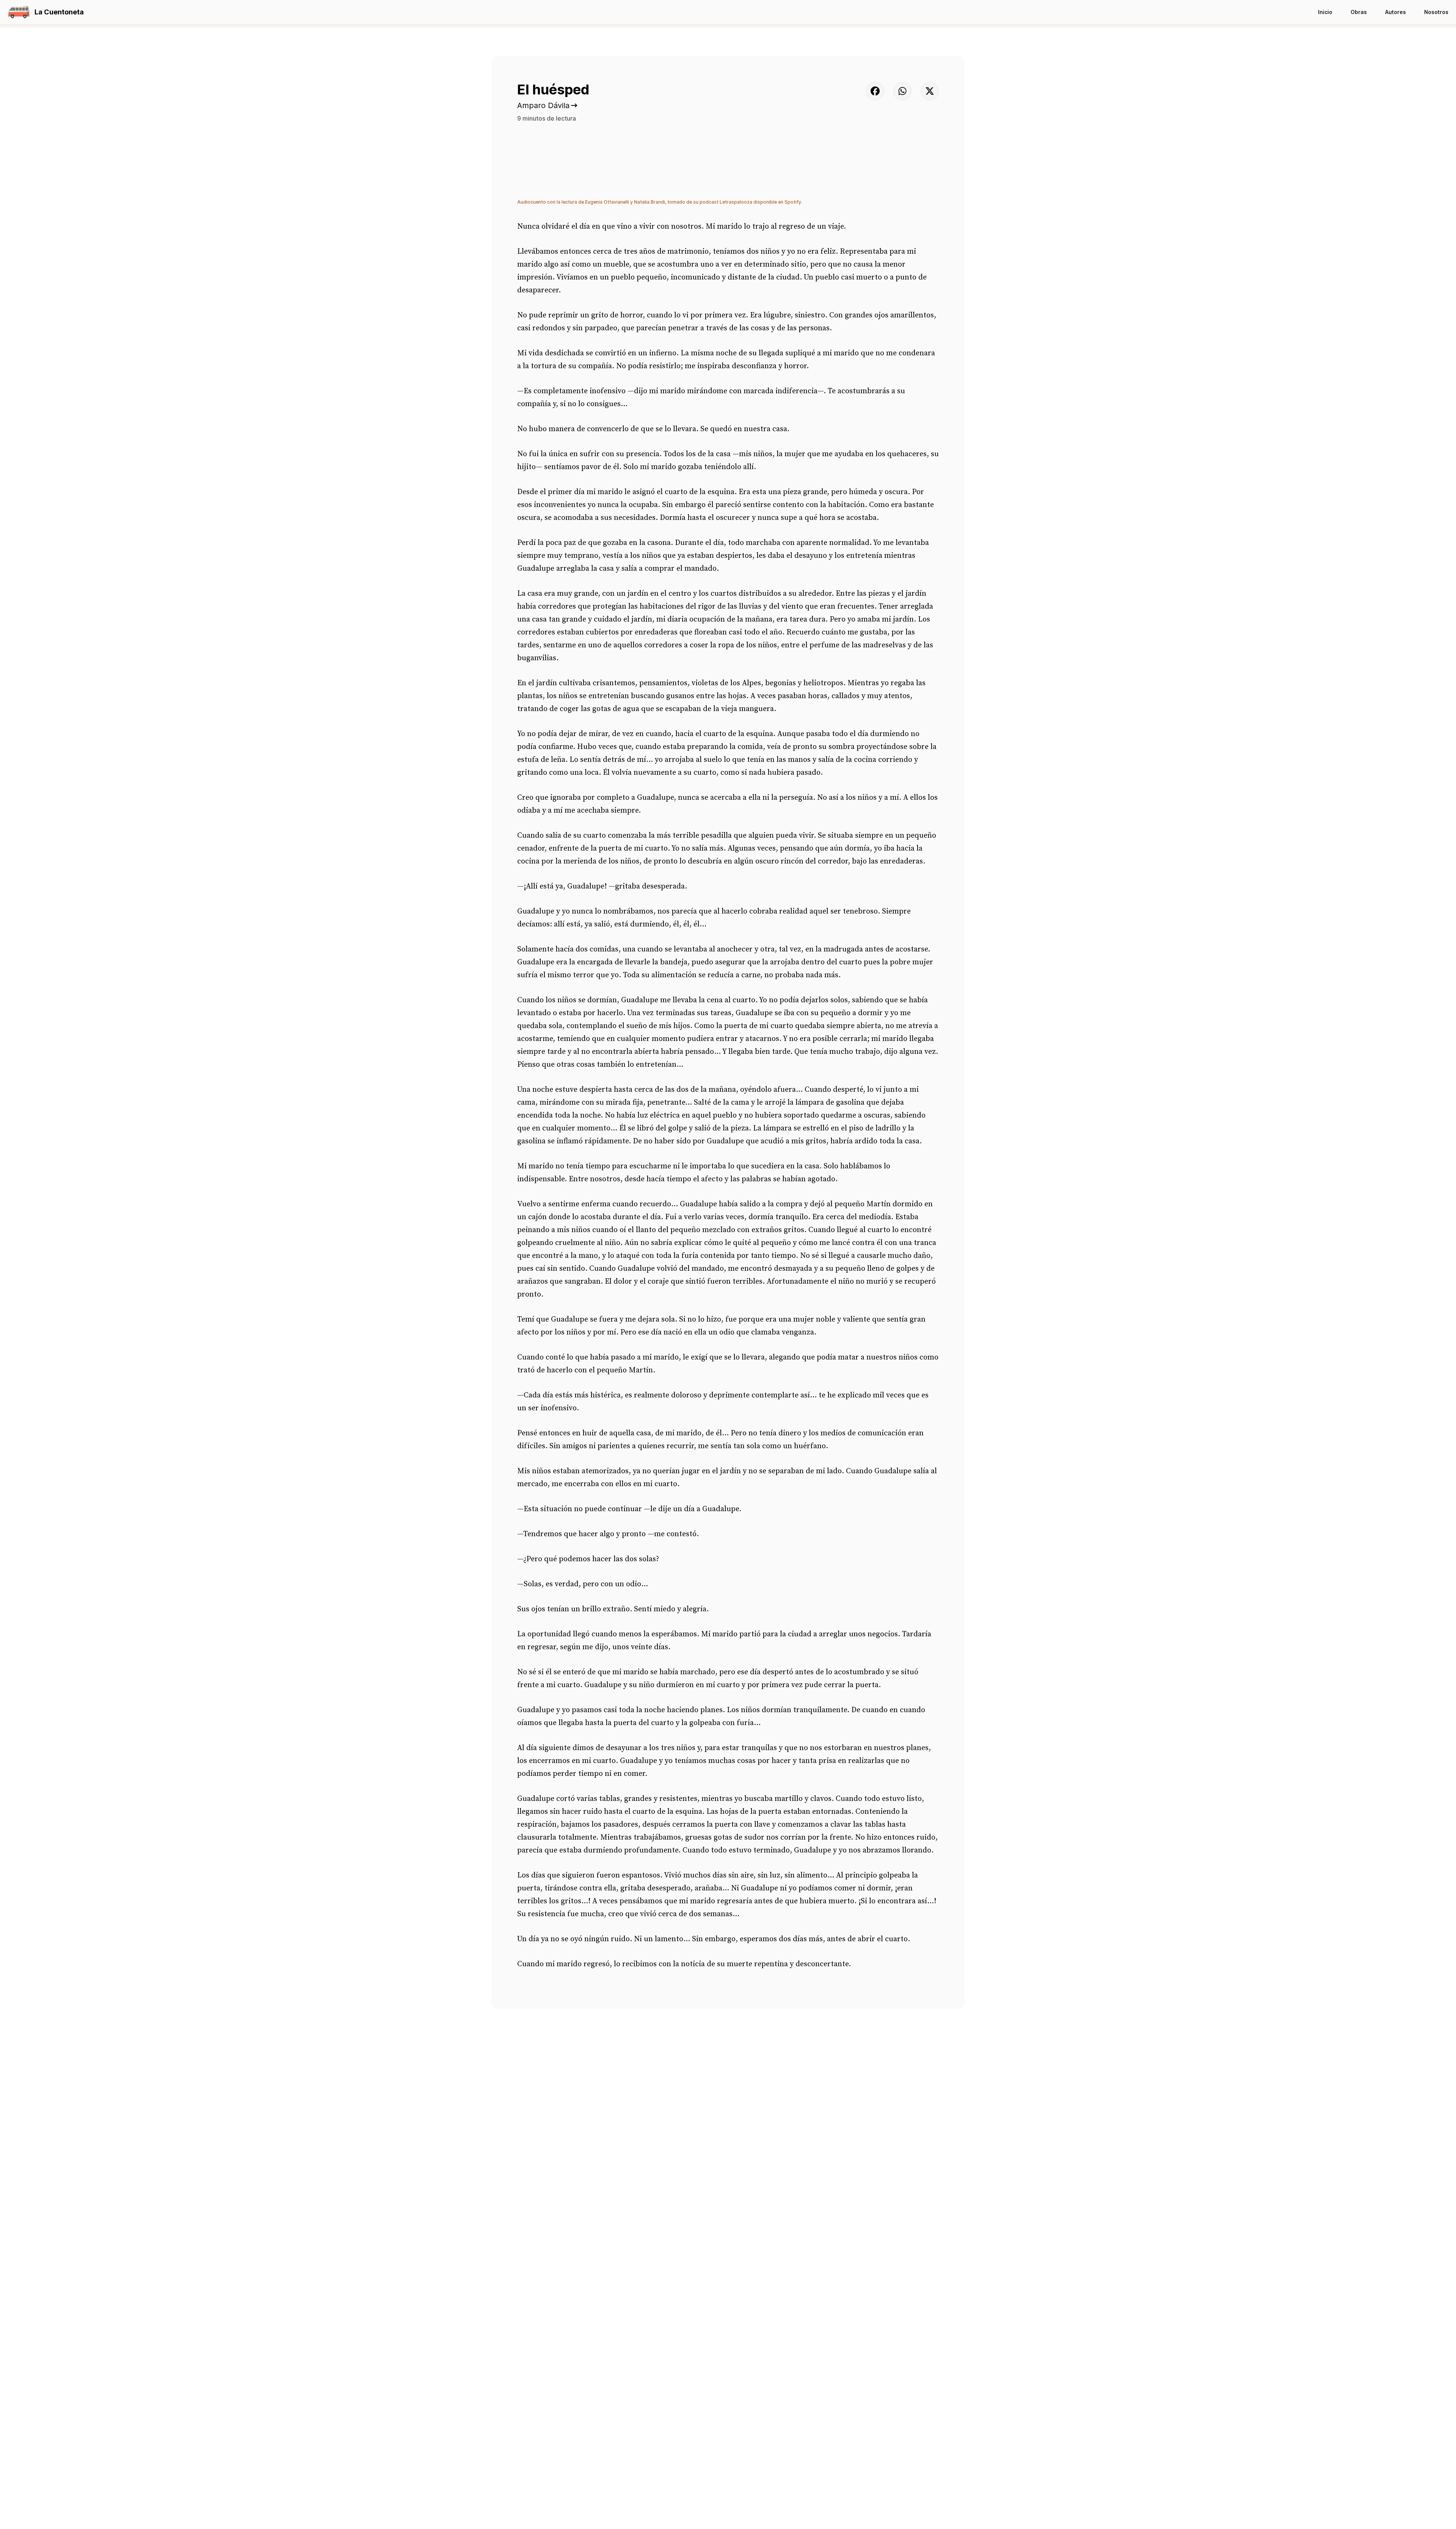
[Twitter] (930, 91)
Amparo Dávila (543, 105)
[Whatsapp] (902, 91)
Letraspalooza (736, 202)
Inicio (1325, 12)
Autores (1396, 12)
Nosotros (1436, 12)
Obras (1359, 12)
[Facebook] (875, 91)
